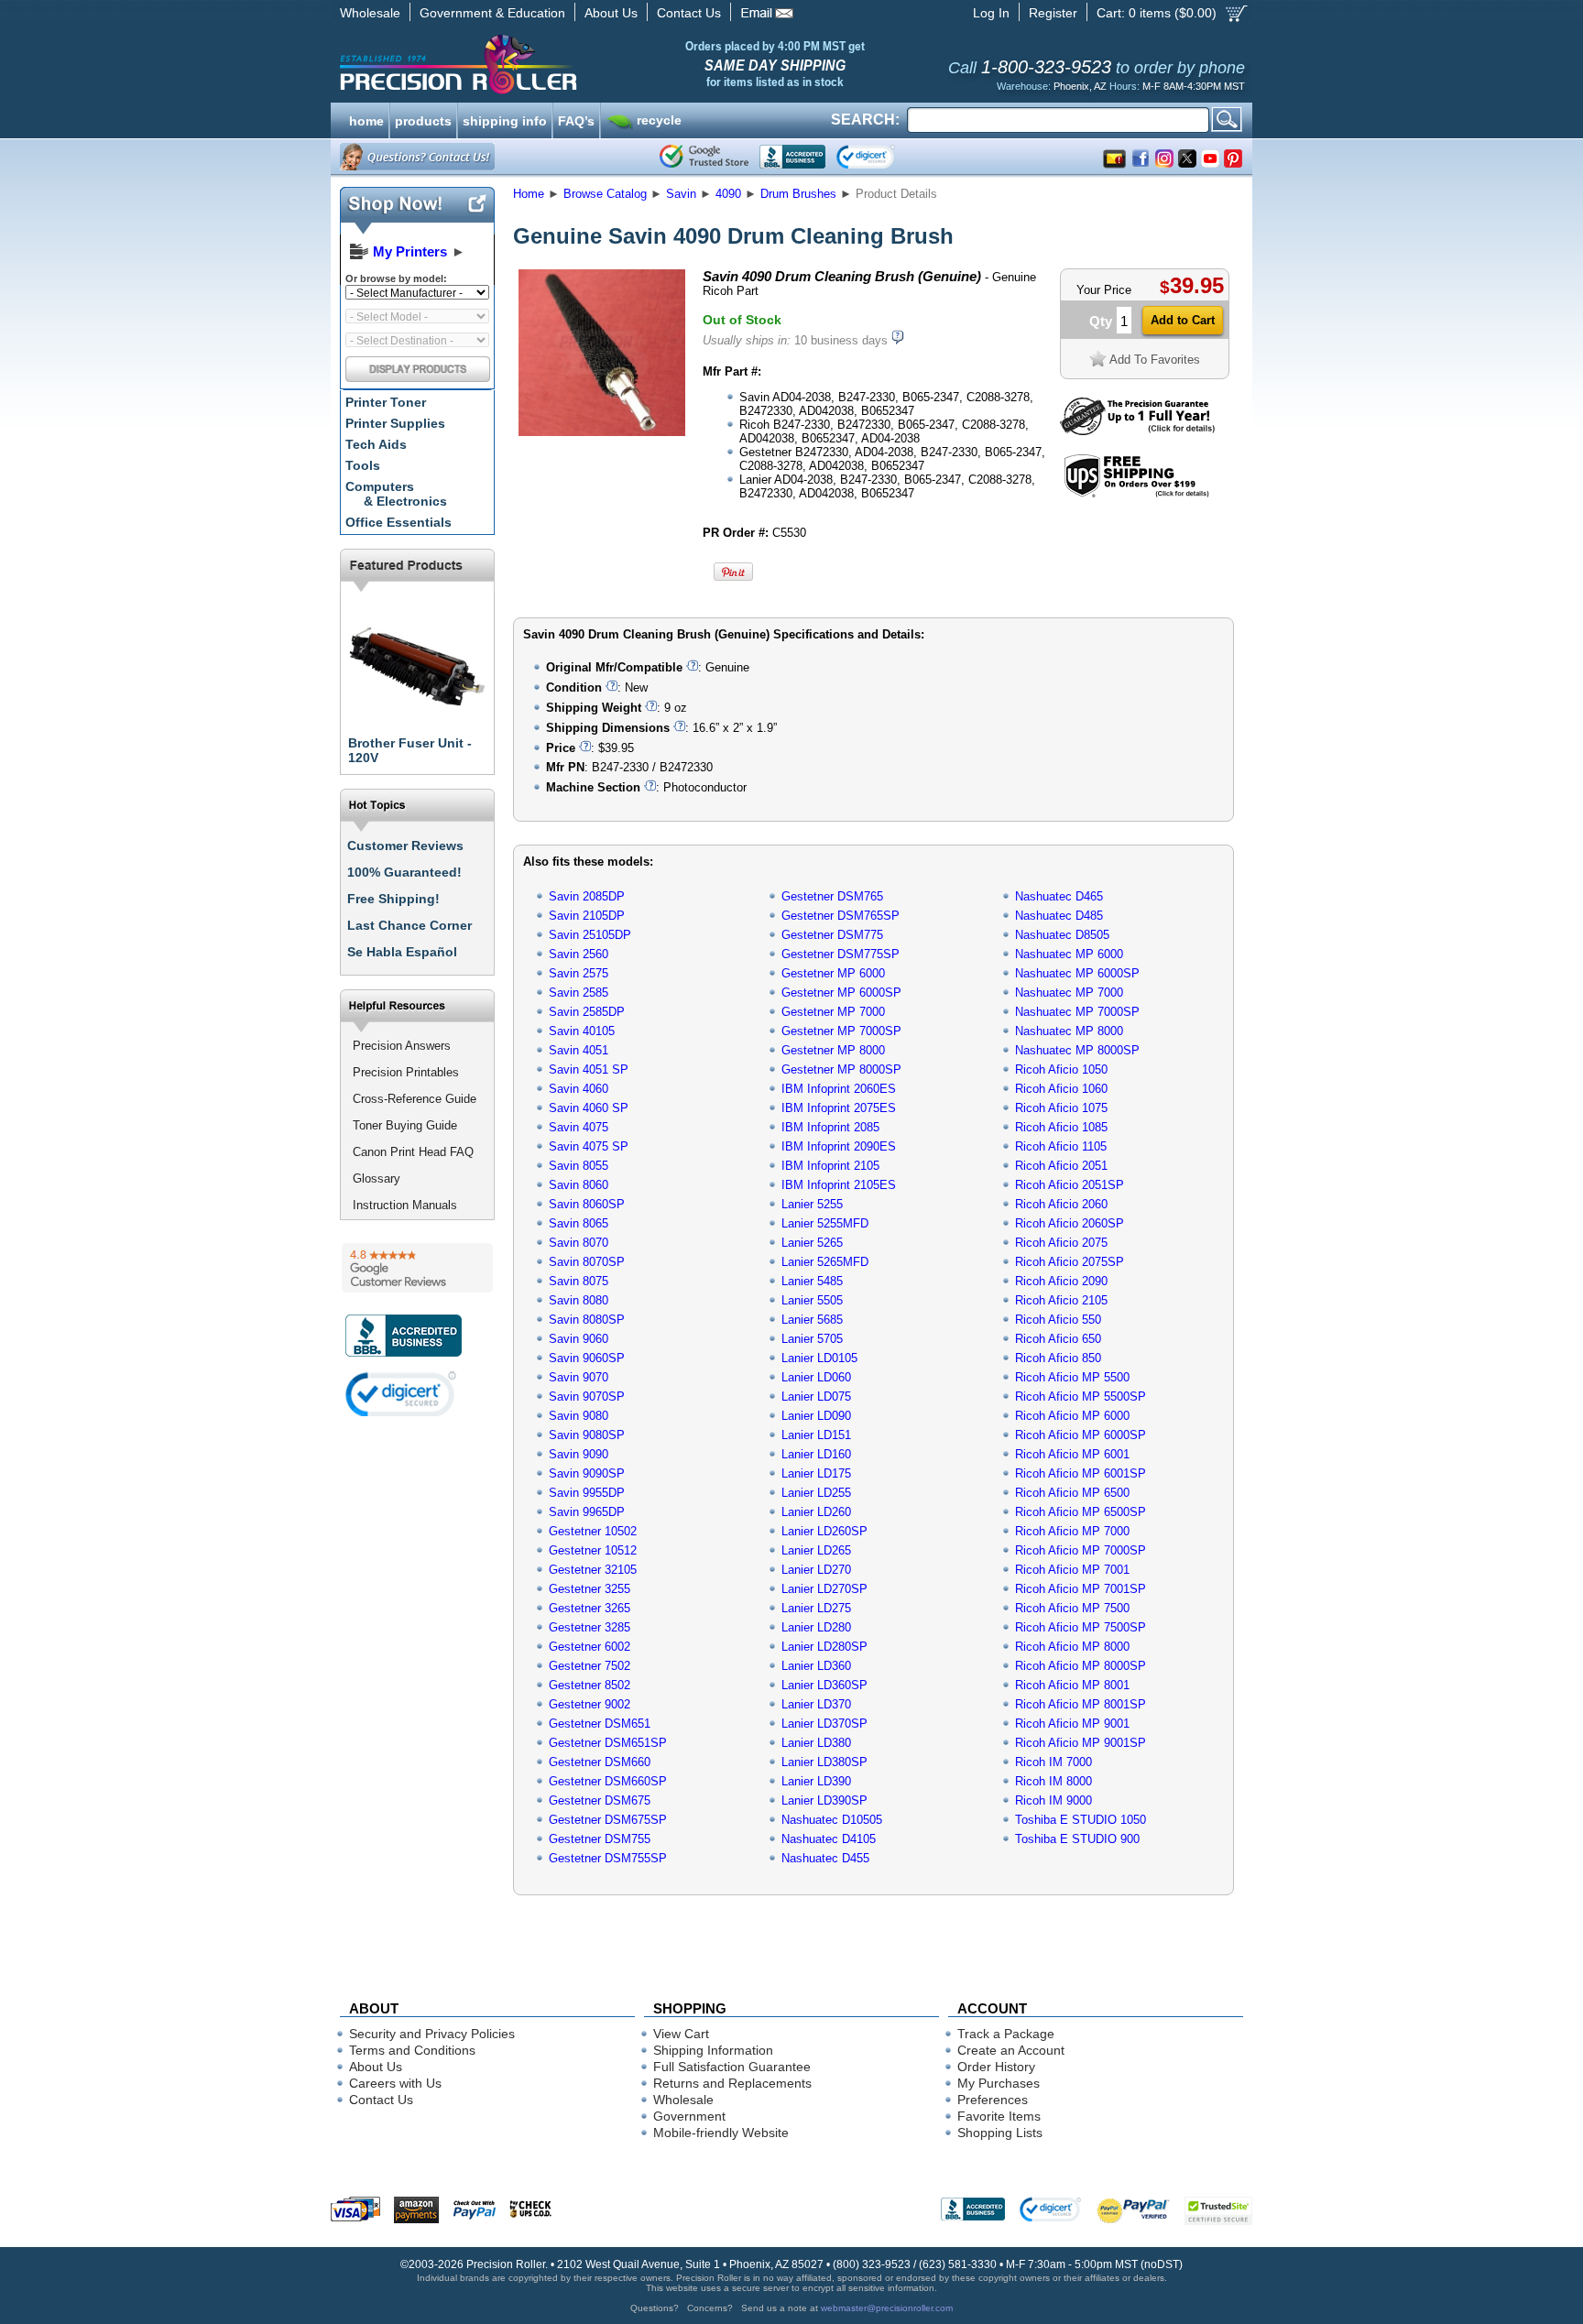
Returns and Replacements (732, 2083)
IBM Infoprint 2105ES (839, 1185)
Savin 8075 (579, 1281)
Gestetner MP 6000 (833, 973)
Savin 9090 (579, 1454)
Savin (681, 194)
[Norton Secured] (881, 157)
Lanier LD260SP (824, 1531)
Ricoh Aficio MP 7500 (1072, 1608)
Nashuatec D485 (1059, 916)
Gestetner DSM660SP (608, 1781)
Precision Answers (402, 1046)
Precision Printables (406, 1072)
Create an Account (1011, 2050)
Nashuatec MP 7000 (1069, 993)
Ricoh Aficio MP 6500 (1072, 1493)
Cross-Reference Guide (415, 1099)
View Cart (681, 2034)
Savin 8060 (579, 1185)
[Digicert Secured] (401, 1394)
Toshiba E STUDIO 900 (1077, 1839)
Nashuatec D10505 (832, 1820)
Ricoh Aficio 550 (1058, 1320)
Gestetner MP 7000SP (841, 1031)
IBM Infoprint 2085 (830, 1127)
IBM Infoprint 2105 (830, 1166)
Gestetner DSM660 (600, 1762)
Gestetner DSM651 (600, 1724)
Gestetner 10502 (593, 1531)
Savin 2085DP (587, 896)
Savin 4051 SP (589, 1069)
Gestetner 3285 (590, 1627)
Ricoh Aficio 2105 (1061, 1300)
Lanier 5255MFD (825, 1223)
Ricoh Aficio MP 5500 (1072, 1377)
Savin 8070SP (587, 1262)
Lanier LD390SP (824, 1800)
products (423, 119)
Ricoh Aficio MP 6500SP (1081, 1512)
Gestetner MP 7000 (833, 1012)
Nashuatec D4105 (829, 1839)
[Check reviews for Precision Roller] (417, 1268)
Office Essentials (398, 522)
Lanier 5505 (812, 1300)
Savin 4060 (579, 1089)
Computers (396, 494)
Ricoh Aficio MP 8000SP (1081, 1666)
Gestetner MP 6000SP (841, 993)
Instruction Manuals (405, 1205)
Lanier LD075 (816, 1397)
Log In (991, 13)
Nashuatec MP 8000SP (1077, 1050)
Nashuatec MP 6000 (1069, 954)
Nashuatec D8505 (1062, 935)
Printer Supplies (395, 423)
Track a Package (1006, 2034)
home (366, 119)
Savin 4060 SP (589, 1108)
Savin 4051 (579, 1050)
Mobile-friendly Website (721, 2133)
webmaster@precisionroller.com (887, 2308)
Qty (1101, 321)
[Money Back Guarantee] (1137, 431)
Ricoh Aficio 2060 (1061, 1204)
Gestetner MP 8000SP (841, 1069)
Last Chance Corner (409, 925)
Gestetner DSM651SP (608, 1743)
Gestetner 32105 (593, 1570)
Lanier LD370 (816, 1704)
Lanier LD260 (816, 1512)
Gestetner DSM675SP (608, 1820)
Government (689, 2116)
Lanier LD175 (816, 1473)
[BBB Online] (792, 157)
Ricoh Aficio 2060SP (1070, 1223)
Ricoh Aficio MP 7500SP (1081, 1627)
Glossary (377, 1178)
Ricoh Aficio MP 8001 (1072, 1685)
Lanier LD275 (816, 1608)
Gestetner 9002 (590, 1704)
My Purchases (999, 2083)
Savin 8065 (579, 1223)
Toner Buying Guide (405, 1125)
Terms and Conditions (412, 2050)
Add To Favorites (1155, 360)
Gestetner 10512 (593, 1550)
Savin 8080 (579, 1300)
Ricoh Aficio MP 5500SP (1081, 1397)
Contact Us (689, 13)
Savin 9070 (579, 1377)
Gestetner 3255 (590, 1589)
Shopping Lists (1000, 2133)
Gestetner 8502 (590, 1685)
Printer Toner (386, 402)
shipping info (505, 119)
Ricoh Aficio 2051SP (1070, 1185)
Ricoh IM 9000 (1054, 1800)
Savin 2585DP (587, 1012)
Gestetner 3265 (590, 1608)
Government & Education (492, 13)
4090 (728, 194)
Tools (363, 465)
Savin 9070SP (587, 1397)
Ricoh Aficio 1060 (1061, 1089)
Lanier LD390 (816, 1781)
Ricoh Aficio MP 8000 (1072, 1647)
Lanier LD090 (816, 1416)
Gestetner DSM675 (600, 1800)
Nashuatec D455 (825, 1858)
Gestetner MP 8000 (833, 1050)
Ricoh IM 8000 (1054, 1781)
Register (1053, 13)
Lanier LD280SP (824, 1647)
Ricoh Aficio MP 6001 (1072, 1454)
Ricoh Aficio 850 (1058, 1358)
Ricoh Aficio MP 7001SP (1081, 1589)
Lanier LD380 (816, 1743)
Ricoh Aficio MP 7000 (1072, 1531)
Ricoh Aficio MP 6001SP (1081, 1473)
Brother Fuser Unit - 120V (410, 750)
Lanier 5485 (812, 1281)
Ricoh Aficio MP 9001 (1072, 1724)
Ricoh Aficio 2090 (1061, 1281)
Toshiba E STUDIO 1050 (1081, 1820)
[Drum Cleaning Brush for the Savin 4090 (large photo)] (602, 433)
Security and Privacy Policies (432, 2034)
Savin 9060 (579, 1339)
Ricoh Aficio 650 (1058, 1339)
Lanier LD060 (816, 1377)
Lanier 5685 (812, 1320)
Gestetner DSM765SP (841, 916)
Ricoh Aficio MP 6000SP (1081, 1435)
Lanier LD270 (816, 1570)
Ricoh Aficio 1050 (1061, 1069)
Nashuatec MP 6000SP (1077, 973)
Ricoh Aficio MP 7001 (1072, 1570)
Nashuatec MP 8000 (1069, 1031)
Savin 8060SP (587, 1204)
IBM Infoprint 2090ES (839, 1146)
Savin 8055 (579, 1166)
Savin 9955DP (587, 1493)
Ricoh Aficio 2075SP (1070, 1262)
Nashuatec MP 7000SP (1077, 1012)
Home (529, 194)
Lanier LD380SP (824, 1762)
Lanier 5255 (812, 1204)
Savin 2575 (579, 973)
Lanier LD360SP (824, 1685)
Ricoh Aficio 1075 (1061, 1108)
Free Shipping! (393, 899)
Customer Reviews (405, 846)
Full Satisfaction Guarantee (732, 2067)
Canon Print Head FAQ (413, 1152)
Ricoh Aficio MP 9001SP (1081, 1743)
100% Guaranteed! (404, 872)
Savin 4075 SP (589, 1146)
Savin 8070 (579, 1243)
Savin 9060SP (587, 1358)
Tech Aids (376, 444)
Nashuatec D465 (1059, 896)
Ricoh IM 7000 (1054, 1762)
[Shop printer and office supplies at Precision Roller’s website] (554, 64)
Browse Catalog (605, 194)
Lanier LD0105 (819, 1358)
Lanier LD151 (816, 1435)
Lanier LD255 (816, 1493)
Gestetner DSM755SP (608, 1858)
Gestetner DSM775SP (841, 954)
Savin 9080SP (587, 1435)
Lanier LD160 (816, 1454)
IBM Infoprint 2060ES (839, 1089)
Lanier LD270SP (824, 1589)
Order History (996, 2067)
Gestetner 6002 (590, 1647)
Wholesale (370, 13)
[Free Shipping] (1136, 494)
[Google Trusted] (704, 157)
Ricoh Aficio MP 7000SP (1081, 1550)
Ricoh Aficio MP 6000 (1072, 1416)
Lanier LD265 (816, 1550)
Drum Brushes (798, 194)
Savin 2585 (579, 993)
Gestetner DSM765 (832, 896)
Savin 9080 (579, 1416)
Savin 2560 (579, 954)
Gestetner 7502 (590, 1666)
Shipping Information (713, 2050)
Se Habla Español (402, 952)
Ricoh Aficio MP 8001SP (1081, 1704)
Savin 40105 (582, 1031)
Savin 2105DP (587, 916)
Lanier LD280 (816, 1627)
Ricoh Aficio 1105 (1061, 1146)
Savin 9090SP (587, 1473)
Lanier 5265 (812, 1243)
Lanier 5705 (812, 1339)
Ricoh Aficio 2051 (1061, 1166)
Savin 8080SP (587, 1320)
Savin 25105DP (590, 935)
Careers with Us (395, 2083)
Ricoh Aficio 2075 (1061, 1243)
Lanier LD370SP (824, 1724)
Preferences (993, 2100)
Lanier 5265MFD (825, 1262)
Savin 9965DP (587, 1512)
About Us (611, 13)
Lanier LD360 (816, 1666)
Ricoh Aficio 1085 (1061, 1127)
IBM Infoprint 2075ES (839, 1108)
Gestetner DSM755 (600, 1839)
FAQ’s (576, 119)
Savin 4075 (579, 1127)
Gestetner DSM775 (832, 935)
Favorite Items (999, 2116)
